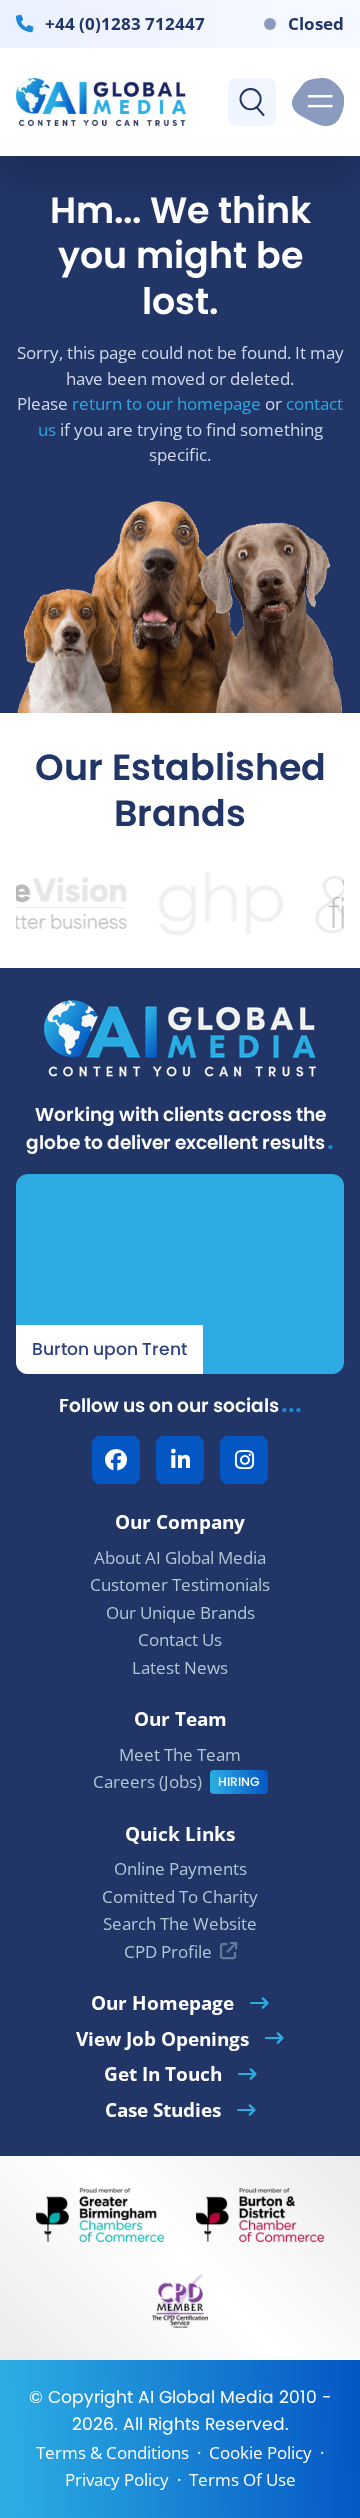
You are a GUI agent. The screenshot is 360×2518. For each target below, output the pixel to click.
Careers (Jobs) (147, 1781)
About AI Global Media (180, 1557)
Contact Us (180, 1639)
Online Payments (180, 1868)
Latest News (180, 1667)
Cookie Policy (260, 2452)
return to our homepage (166, 403)
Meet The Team (180, 1754)
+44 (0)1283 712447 (125, 23)
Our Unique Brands (180, 1612)
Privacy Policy (117, 2479)
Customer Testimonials (180, 1584)
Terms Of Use (242, 2479)
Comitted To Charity (180, 1896)
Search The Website (180, 1923)
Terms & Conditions (112, 2452)
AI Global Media (206, 2397)
